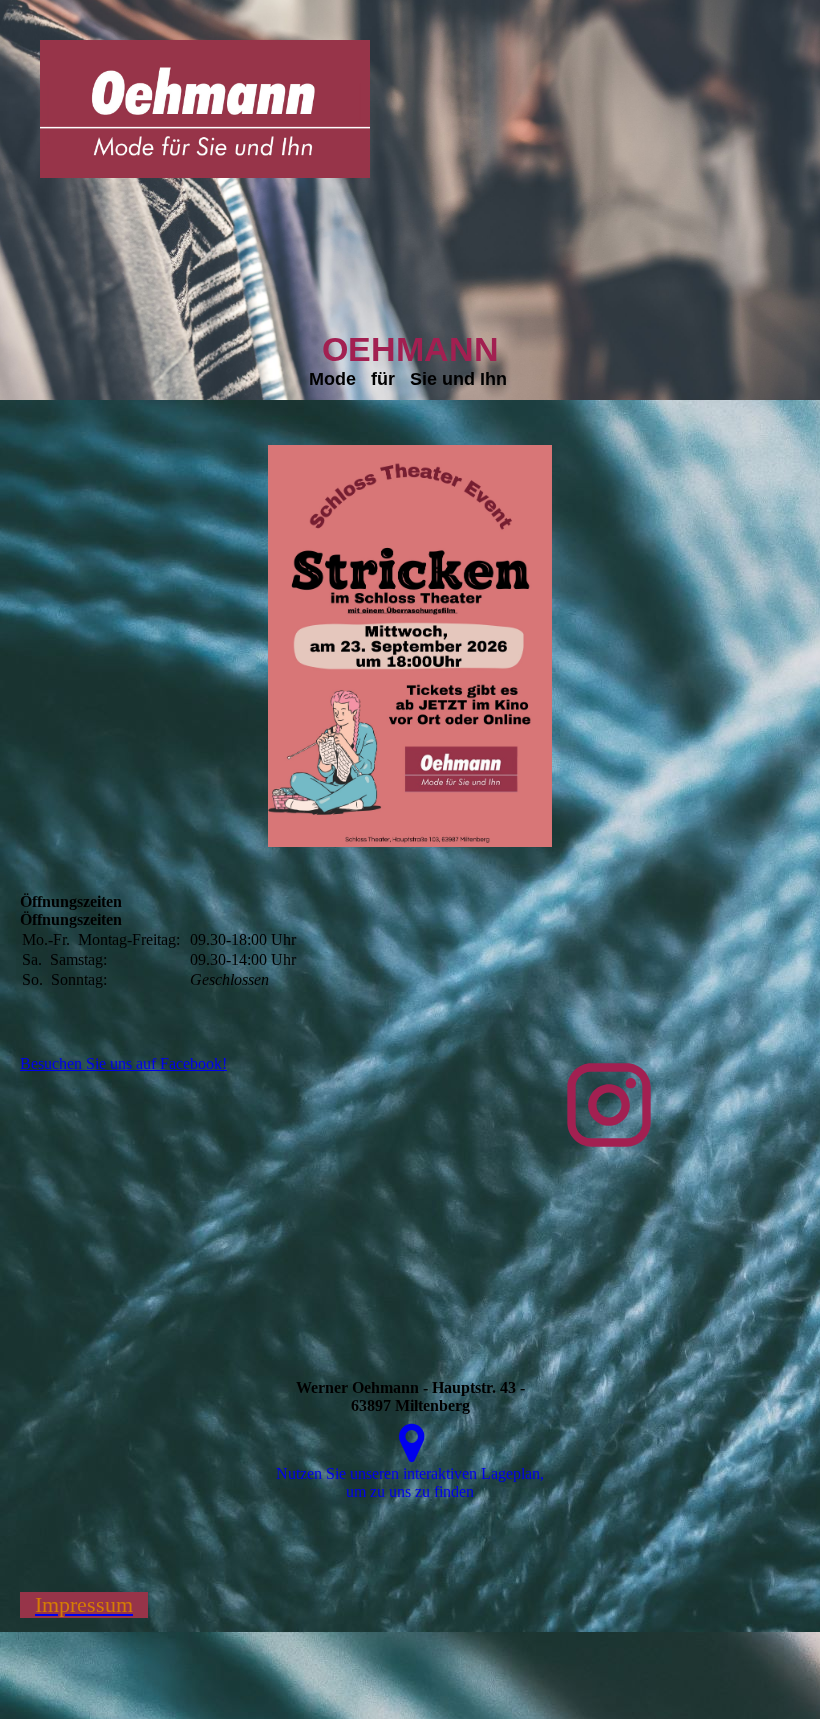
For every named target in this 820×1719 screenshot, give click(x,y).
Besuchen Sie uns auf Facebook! (123, 1063)
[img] (205, 109)
